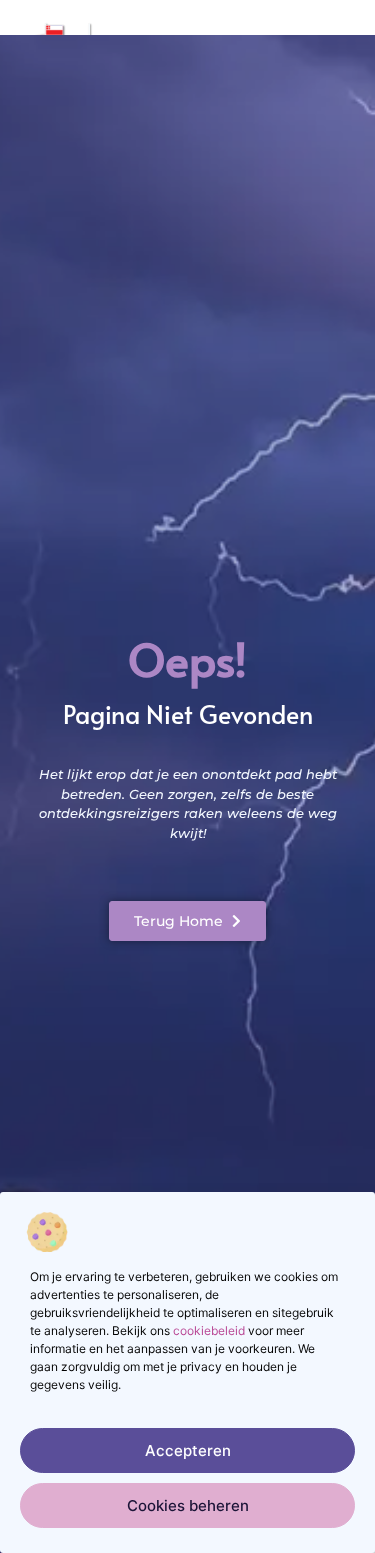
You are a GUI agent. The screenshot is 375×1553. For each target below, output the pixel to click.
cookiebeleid (209, 1330)
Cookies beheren (188, 1505)
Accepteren (188, 1450)
